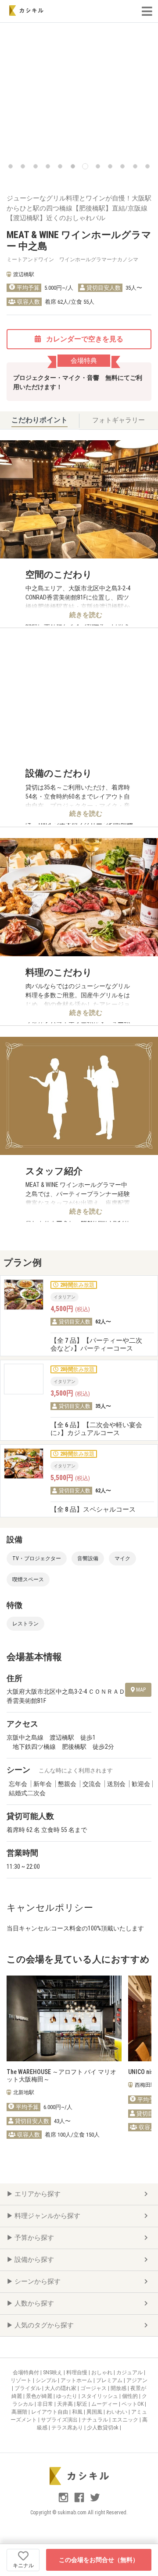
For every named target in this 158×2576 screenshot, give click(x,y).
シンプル (47, 2380)
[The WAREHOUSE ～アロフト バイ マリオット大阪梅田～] (64, 2019)
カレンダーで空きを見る (84, 339)
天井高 (66, 2404)
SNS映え (53, 2372)
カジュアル (130, 2372)
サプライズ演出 (60, 2420)
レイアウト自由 (50, 2412)
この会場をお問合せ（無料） (99, 2560)
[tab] (39, 421)
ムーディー (105, 2404)
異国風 (95, 2412)
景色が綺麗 (40, 2396)
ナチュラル (95, 2420)
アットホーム (77, 2380)
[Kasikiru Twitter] (95, 2501)
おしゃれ (102, 2372)
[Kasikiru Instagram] (64, 2501)
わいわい (117, 2412)
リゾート (22, 2380)
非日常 (46, 2404)
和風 (78, 2412)
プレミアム (110, 2380)
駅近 (83, 2404)
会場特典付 (27, 2372)
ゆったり (67, 2396)
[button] (11, 166)
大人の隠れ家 (61, 2388)
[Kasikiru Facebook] (80, 2501)
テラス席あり (68, 2428)
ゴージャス (94, 2388)
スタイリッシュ (100, 2396)
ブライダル (28, 2388)
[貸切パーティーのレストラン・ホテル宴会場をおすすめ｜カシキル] (26, 11)
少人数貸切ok (103, 2428)
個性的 (131, 2396)
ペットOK (133, 2404)
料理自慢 (77, 2372)
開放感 (119, 2388)
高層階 (20, 2412)
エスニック (126, 2420)
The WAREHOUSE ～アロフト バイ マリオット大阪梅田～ (61, 2076)
